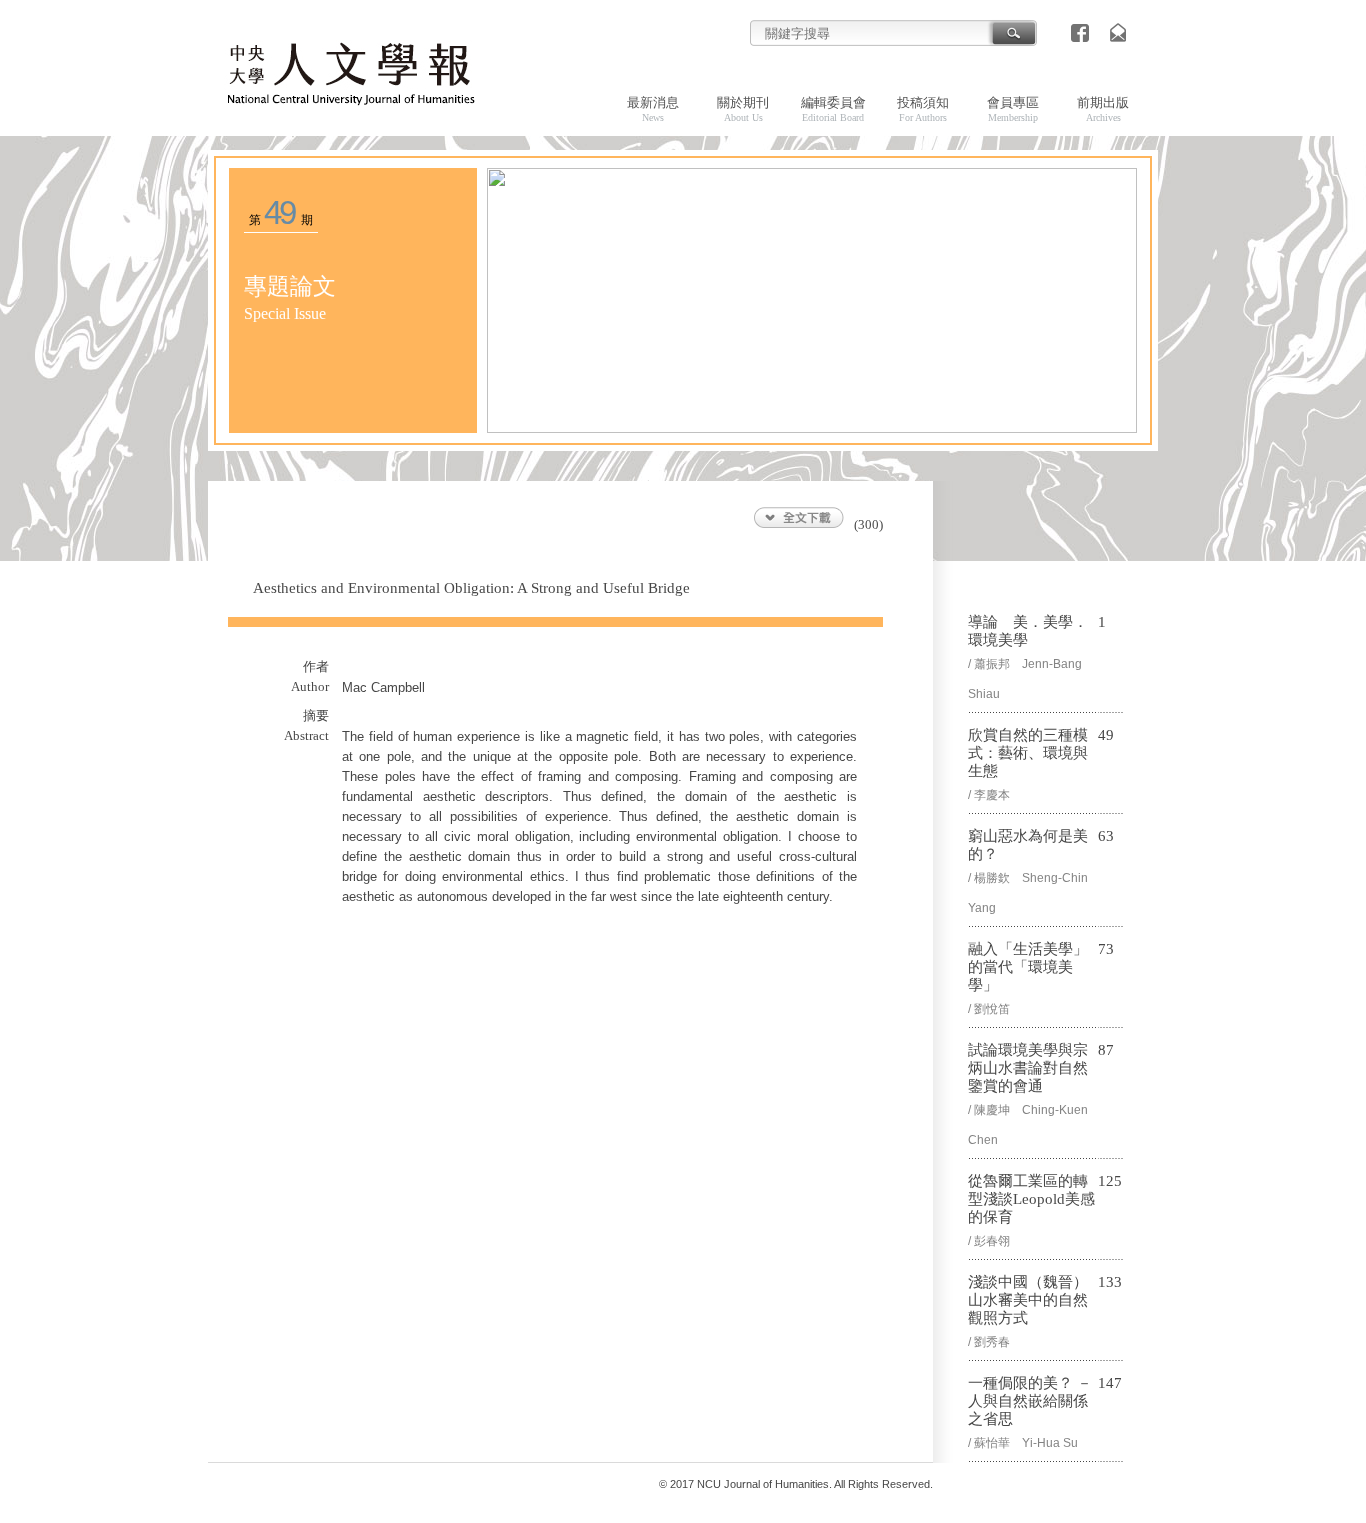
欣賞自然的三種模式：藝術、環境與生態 (1028, 753)
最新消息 (653, 109)
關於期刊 (743, 109)
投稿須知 (923, 109)
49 (279, 212)
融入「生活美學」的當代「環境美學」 (1028, 967)
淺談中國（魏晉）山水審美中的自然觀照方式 (1028, 1300)
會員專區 (1013, 109)
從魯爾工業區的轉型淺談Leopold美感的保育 (1031, 1199)
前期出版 (1103, 109)
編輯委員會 (833, 109)
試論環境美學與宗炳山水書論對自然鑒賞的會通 (1028, 1068)
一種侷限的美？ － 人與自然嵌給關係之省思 (1030, 1401)
